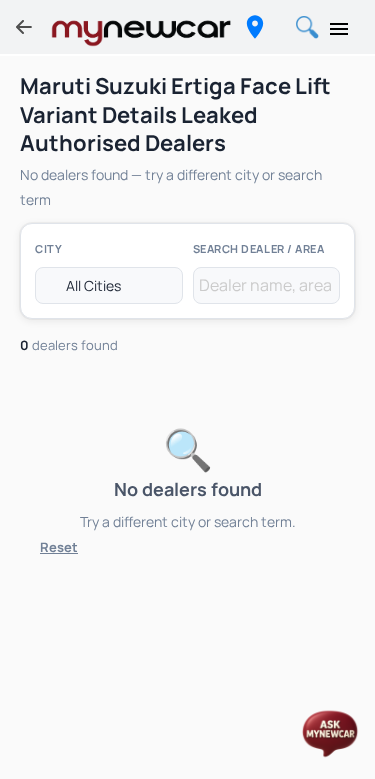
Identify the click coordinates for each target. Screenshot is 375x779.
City (48, 248)
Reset (59, 547)
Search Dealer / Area (259, 248)
